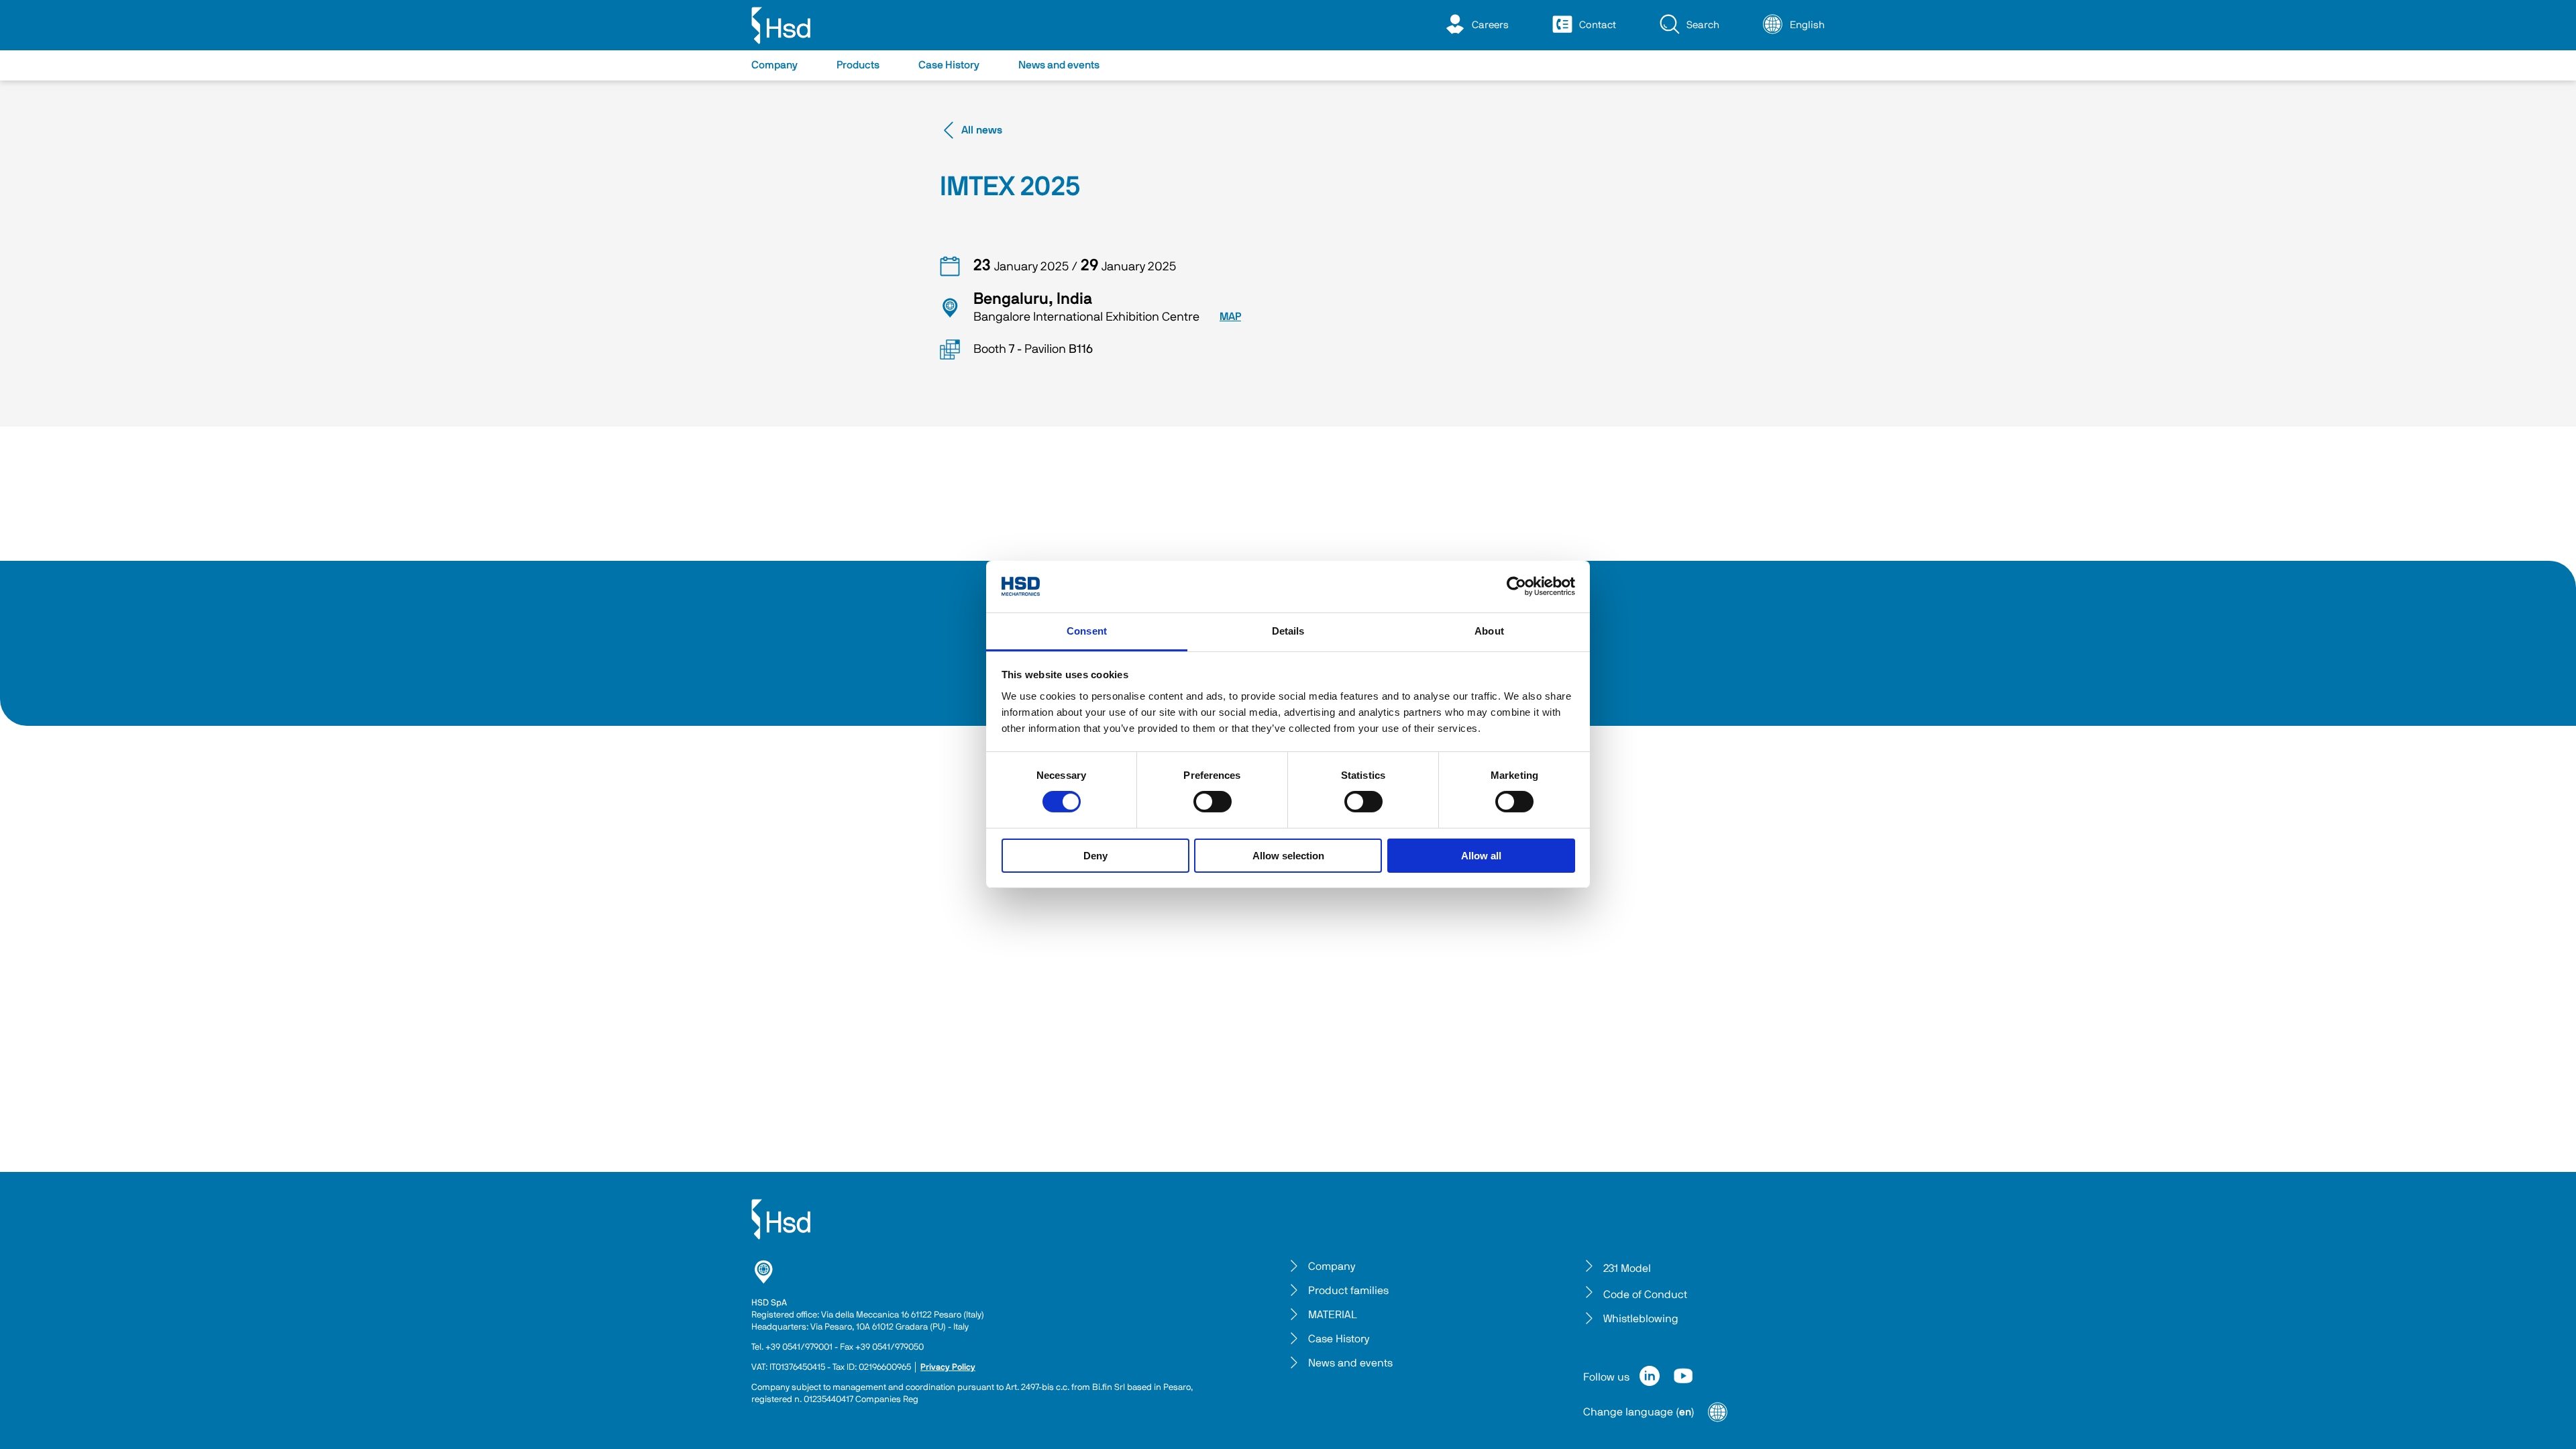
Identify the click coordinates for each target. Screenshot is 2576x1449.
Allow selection (1288, 856)
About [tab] (1489, 631)
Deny (1095, 856)
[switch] (1213, 802)
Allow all (1481, 856)
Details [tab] (1288, 631)
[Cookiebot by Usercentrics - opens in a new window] (1516, 586)
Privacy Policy (948, 1367)
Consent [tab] (1087, 631)
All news (982, 130)
